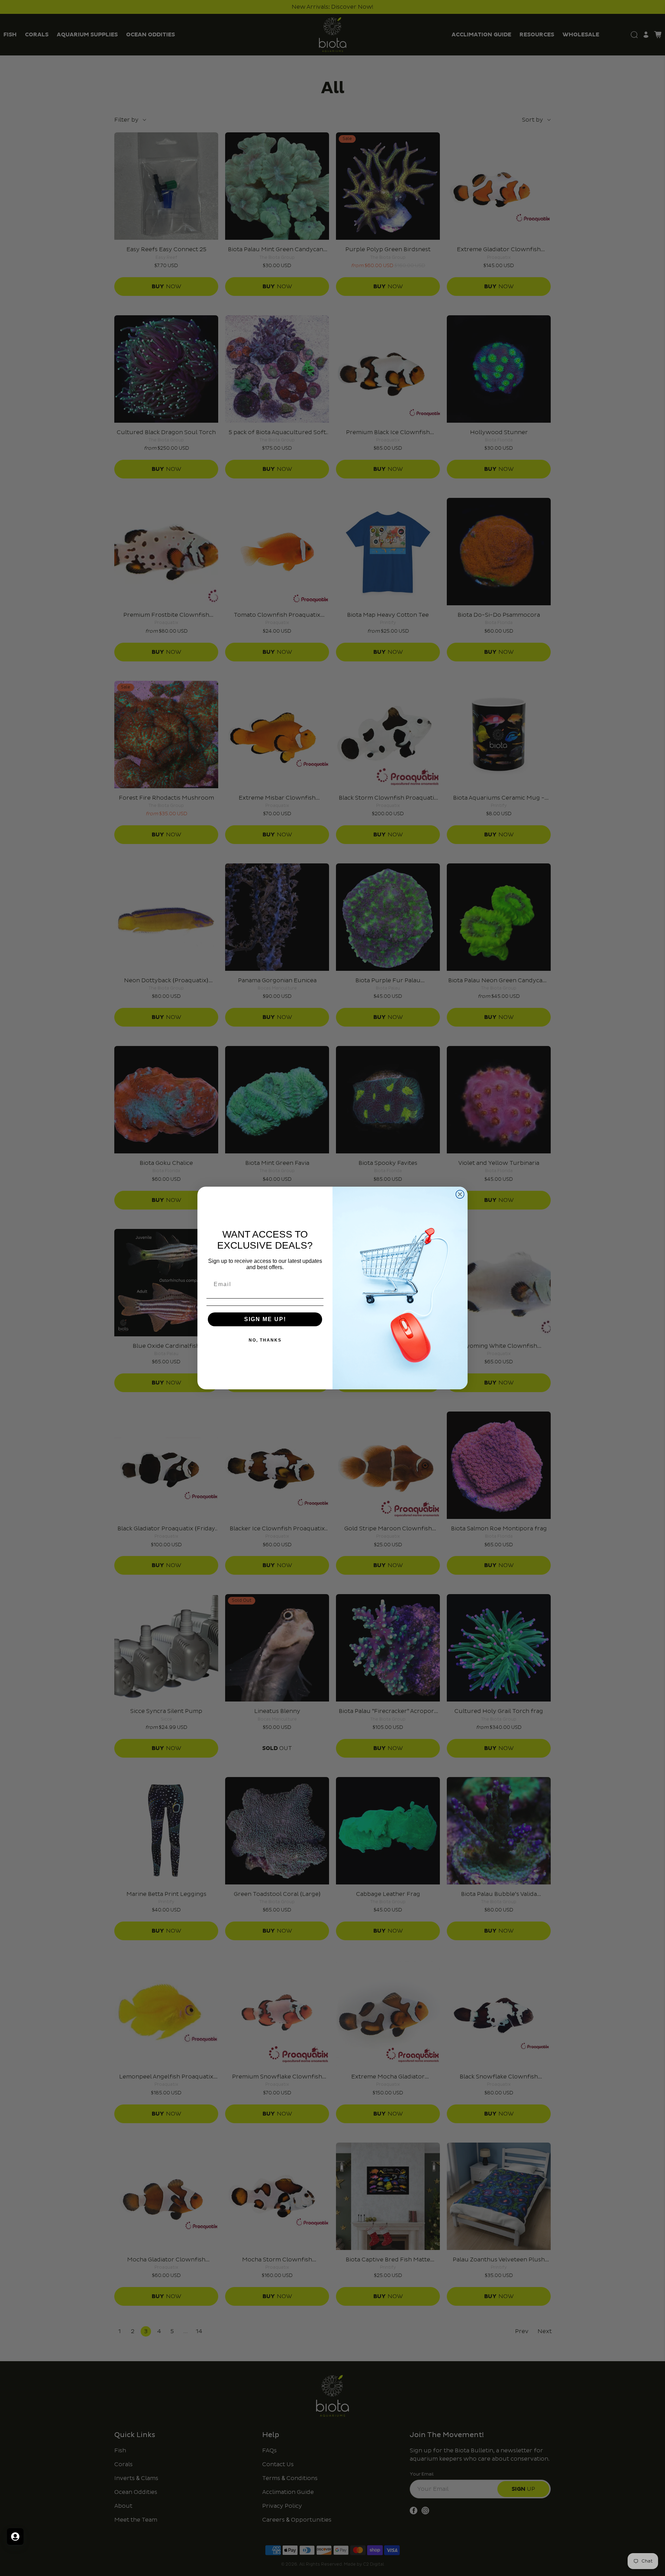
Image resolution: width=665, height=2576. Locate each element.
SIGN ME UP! (265, 1319)
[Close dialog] (460, 1194)
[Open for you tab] (15, 2537)
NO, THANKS (265, 1340)
